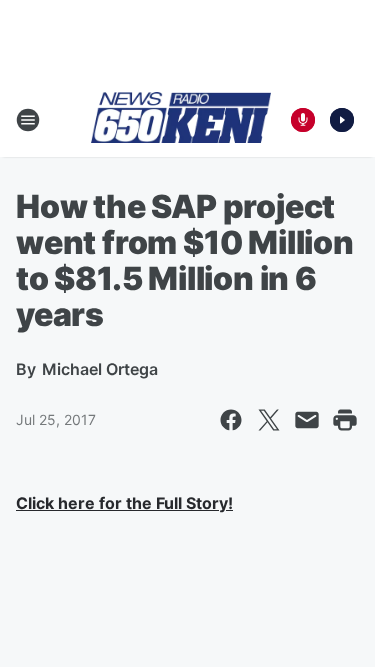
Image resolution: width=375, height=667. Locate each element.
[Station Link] (181, 119)
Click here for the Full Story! (124, 503)
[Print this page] (345, 420)
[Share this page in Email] (307, 420)
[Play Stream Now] (342, 120)
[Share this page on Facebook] (231, 420)
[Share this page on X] (269, 420)
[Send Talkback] (303, 120)
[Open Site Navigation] (28, 120)
